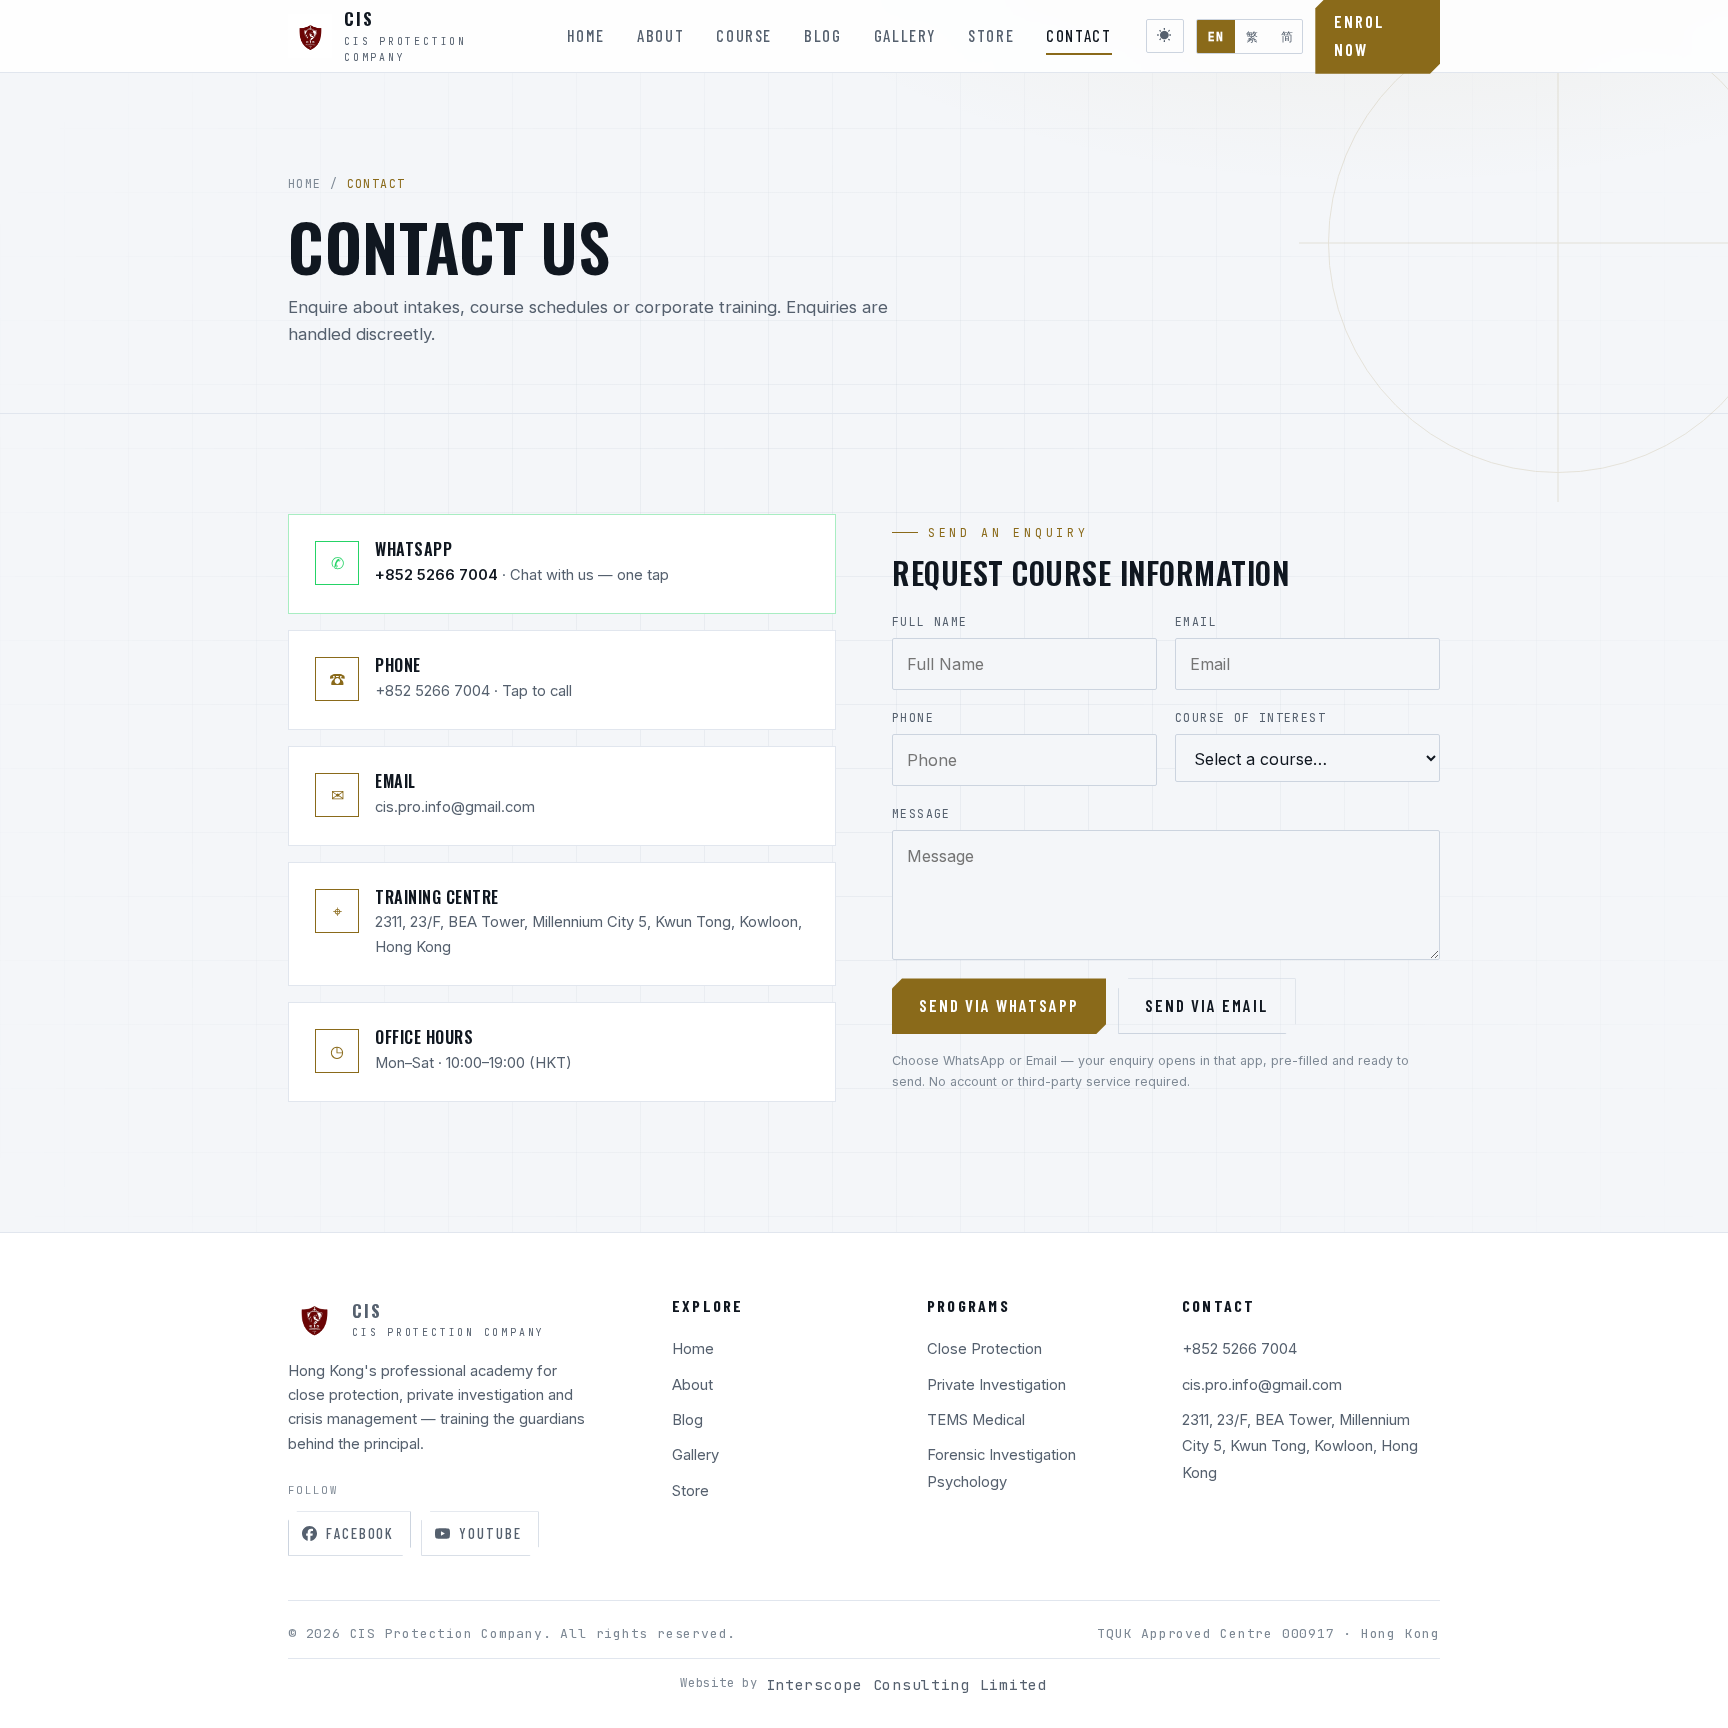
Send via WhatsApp (999, 1005)
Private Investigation (996, 1385)
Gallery (905, 35)
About (660, 35)
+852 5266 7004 (1239, 1349)
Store (991, 35)
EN (1216, 36)
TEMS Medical (976, 1420)
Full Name (929, 621)
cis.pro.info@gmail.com (1262, 1385)
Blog (823, 35)
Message (921, 813)
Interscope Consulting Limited (907, 1684)
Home (586, 35)
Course (744, 35)
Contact (1078, 35)
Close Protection (984, 1349)
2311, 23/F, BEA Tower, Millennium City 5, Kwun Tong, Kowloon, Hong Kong (1300, 1446)
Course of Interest (1250, 717)
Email (1196, 621)
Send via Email (1206, 1005)
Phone (913, 717)
